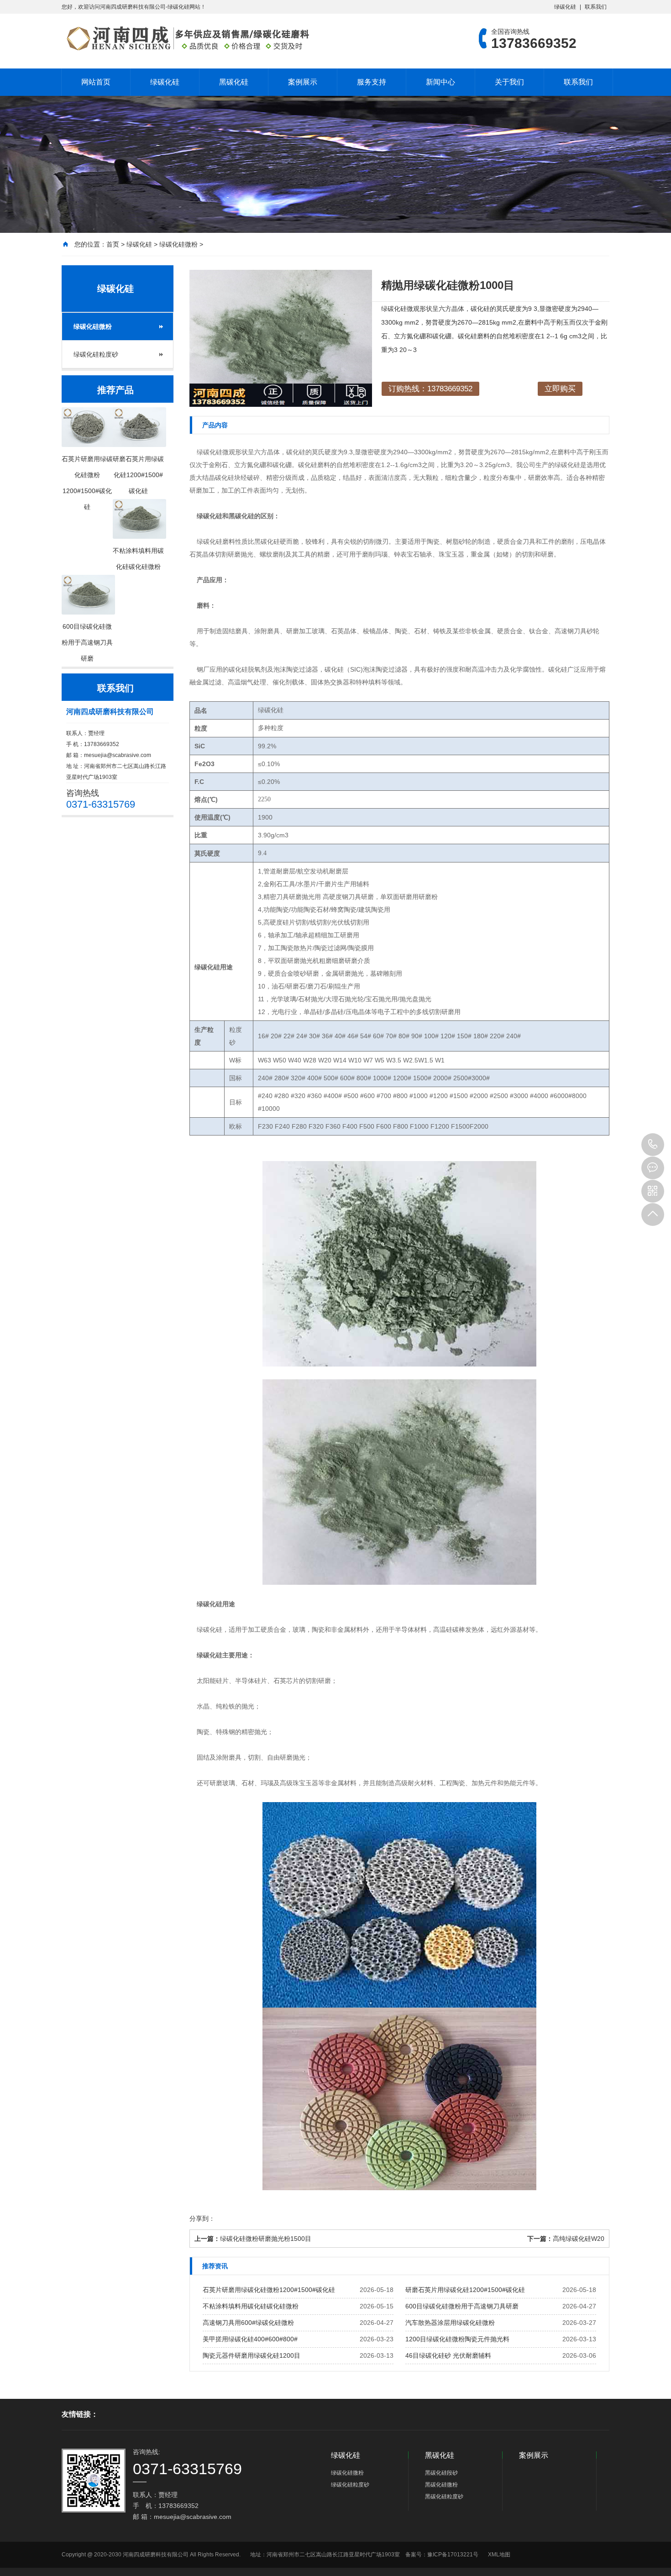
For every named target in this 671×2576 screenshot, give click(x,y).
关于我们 (509, 82)
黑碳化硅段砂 (441, 2473)
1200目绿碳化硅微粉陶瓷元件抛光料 (457, 2339)
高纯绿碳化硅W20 (579, 2239)
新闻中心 (440, 82)
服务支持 (372, 82)
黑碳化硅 (234, 82)
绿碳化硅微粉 (178, 244)
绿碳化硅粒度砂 (96, 354)
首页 (113, 244)
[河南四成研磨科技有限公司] (187, 38)
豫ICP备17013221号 (453, 2555)
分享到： (202, 2219)
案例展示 (303, 82)
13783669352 (653, 1145)
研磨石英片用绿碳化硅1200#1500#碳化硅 (465, 2290)
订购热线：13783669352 (430, 389)
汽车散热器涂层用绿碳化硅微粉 (450, 2323)
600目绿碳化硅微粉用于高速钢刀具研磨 (462, 2306)
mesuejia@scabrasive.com (118, 755)
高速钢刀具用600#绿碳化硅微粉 (248, 2323)
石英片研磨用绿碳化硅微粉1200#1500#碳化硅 (269, 2290)
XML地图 (499, 2555)
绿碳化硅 (565, 7)
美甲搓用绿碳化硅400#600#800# (250, 2339)
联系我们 (596, 7)
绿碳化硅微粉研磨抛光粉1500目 (266, 2239)
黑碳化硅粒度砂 (444, 2497)
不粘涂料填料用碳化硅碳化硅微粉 (251, 2306)
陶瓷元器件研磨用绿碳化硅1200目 (252, 2355)
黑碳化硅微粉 (441, 2485)
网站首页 (96, 82)
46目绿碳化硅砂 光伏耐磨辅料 (448, 2355)
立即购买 (560, 389)
